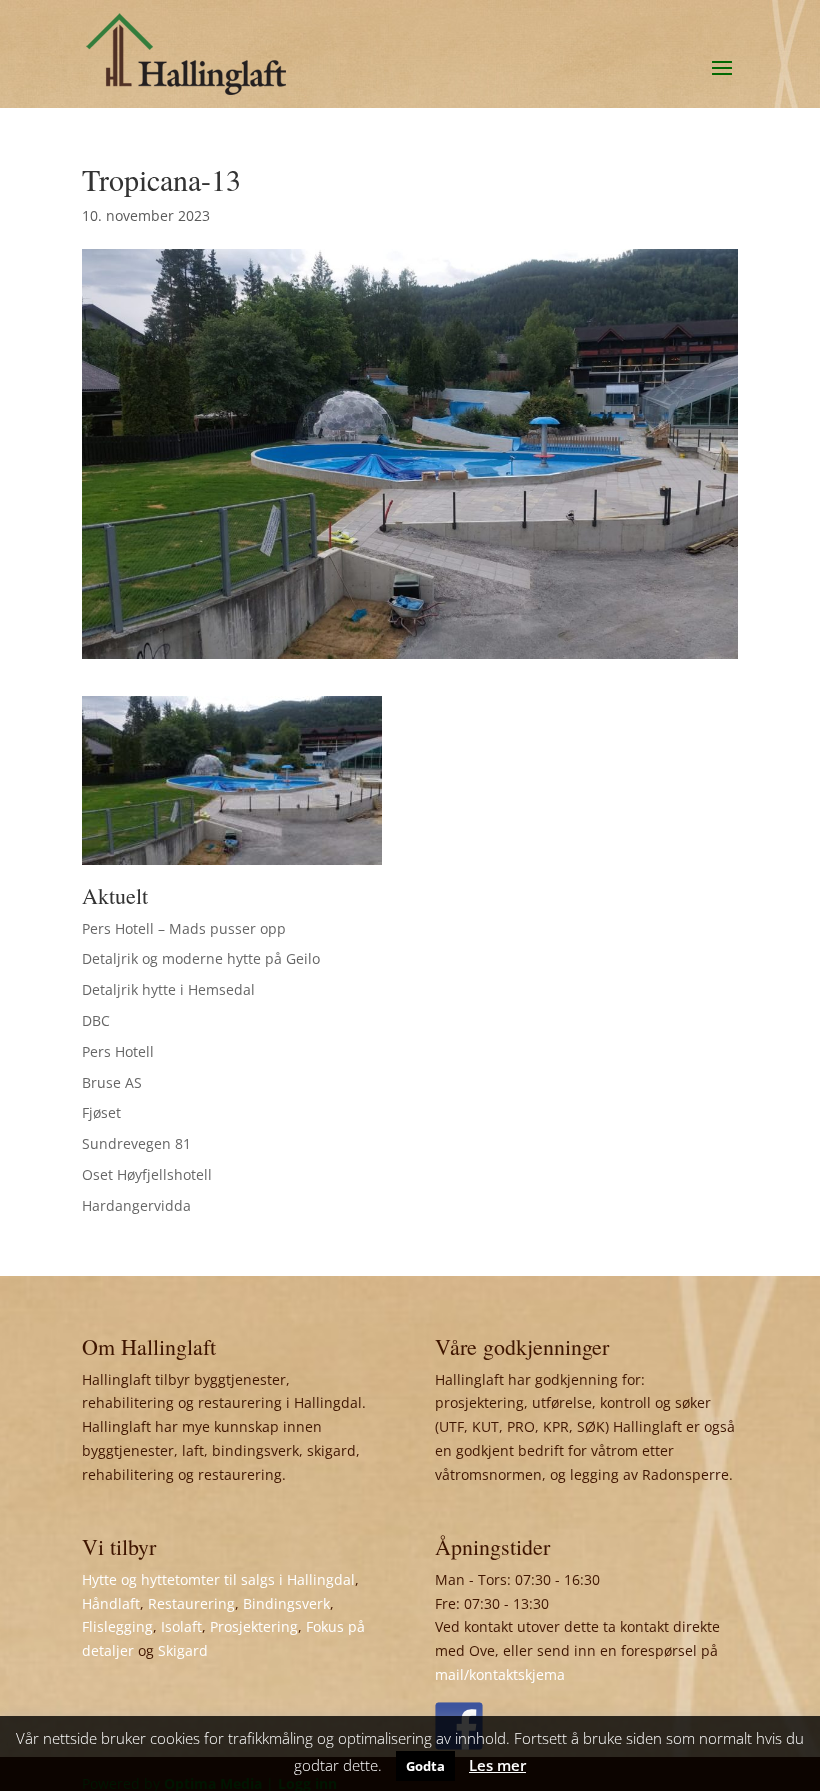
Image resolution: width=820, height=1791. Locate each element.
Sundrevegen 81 (136, 1143)
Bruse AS (112, 1082)
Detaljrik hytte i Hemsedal (168, 989)
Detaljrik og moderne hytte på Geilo (201, 958)
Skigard (183, 1650)
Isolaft (181, 1626)
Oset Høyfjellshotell (147, 1174)
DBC (96, 1020)
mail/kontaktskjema (500, 1674)
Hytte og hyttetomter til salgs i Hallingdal (218, 1579)
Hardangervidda (136, 1205)
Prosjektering (254, 1626)
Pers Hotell (118, 1051)
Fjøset (101, 1112)
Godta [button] (425, 1766)
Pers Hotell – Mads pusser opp (184, 928)
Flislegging (117, 1626)
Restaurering (191, 1603)
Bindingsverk (286, 1603)
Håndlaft (111, 1603)
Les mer (497, 1765)
